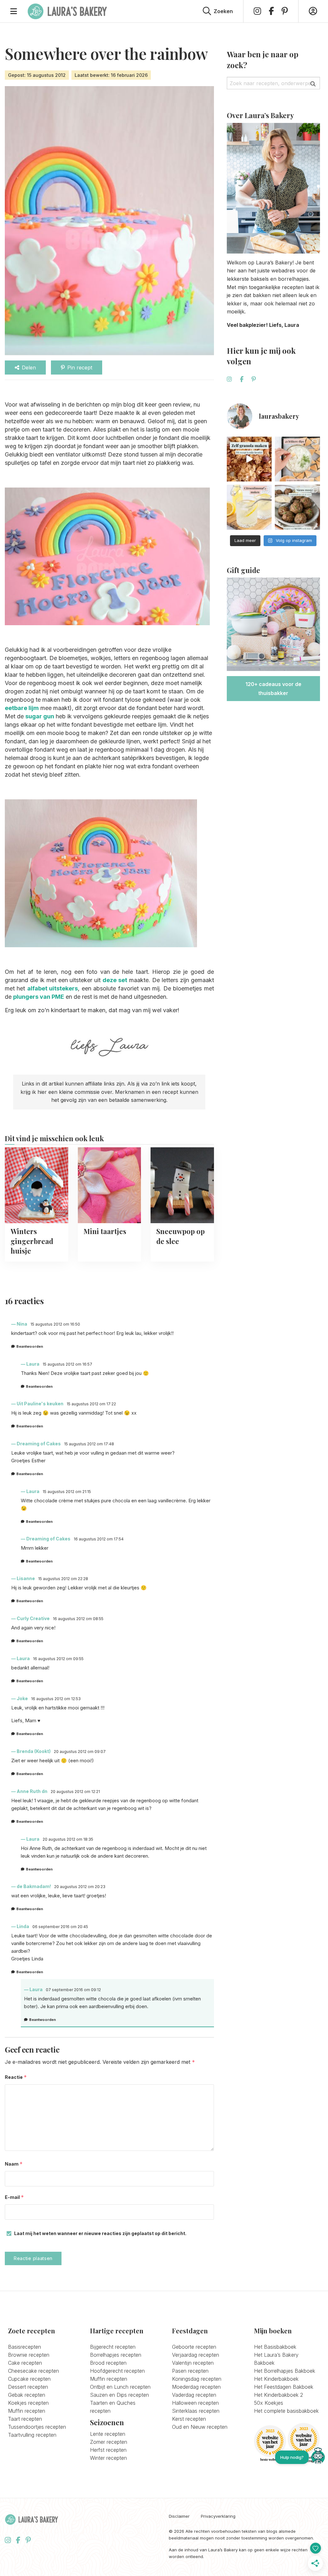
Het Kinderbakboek (276, 2379)
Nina (22, 1324)
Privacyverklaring (218, 2516)
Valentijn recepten (193, 2363)
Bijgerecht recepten (113, 2347)
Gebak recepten (27, 2395)
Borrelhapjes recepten (116, 2355)
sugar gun (40, 716)
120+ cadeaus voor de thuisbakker (273, 689)
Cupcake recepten (29, 2379)
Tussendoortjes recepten (37, 2427)
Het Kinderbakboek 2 (279, 2395)
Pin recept (80, 367)
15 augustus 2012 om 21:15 (67, 1492)
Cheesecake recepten (33, 2371)
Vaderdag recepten (194, 2395)
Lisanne (26, 1578)
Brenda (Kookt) (34, 1751)
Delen (29, 367)
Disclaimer (179, 2516)
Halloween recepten (195, 2403)
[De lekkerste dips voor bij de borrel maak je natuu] (297, 459)
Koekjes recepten (28, 2403)
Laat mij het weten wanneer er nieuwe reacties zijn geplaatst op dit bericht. (100, 2233)
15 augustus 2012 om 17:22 (91, 1404)
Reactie (16, 2077)
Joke (22, 1698)
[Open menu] (14, 11)
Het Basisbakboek (275, 2347)
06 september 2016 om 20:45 (60, 1927)
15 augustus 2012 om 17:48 (89, 1444)
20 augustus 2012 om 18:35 (68, 1839)
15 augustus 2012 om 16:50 (55, 1324)
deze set (115, 980)
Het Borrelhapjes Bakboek (285, 2371)
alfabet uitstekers (53, 988)
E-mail (14, 2197)
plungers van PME (39, 997)
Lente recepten (108, 2434)
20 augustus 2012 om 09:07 (80, 1752)
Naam (14, 2164)
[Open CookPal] (318, 2457)
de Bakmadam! (34, 1886)
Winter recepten (108, 2458)
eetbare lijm (22, 708)
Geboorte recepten (194, 2347)
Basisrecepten (25, 2347)
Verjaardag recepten (196, 2355)
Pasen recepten (190, 2371)
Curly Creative (33, 1618)
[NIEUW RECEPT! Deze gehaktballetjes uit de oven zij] (297, 507)
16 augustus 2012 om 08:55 (78, 1619)
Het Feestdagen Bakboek (284, 2387)
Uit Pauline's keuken (40, 1404)
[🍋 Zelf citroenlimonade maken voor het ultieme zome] (249, 507)
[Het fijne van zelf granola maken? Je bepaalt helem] (249, 459)
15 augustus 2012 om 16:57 (67, 1364)
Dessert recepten (28, 2387)
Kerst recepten (189, 2419)
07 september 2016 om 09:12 (73, 1990)
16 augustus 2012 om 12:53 (56, 1699)
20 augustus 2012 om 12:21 (75, 1792)
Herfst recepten (108, 2450)
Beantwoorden (30, 1346)
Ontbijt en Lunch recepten (120, 2387)
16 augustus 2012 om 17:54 (99, 1539)
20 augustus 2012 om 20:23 (80, 1887)
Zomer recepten (109, 2442)
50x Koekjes (269, 2403)
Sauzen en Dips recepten (119, 2395)
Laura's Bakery (67, 11)
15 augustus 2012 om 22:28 (63, 1579)
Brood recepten (108, 2363)
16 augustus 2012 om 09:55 (58, 1659)
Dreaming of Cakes (39, 1444)
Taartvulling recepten (32, 2435)
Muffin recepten (27, 2411)
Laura (33, 1364)
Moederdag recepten (196, 2387)
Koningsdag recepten (197, 2379)
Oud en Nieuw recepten (200, 2427)
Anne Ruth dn (32, 1791)
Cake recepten (25, 2363)
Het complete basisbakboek (286, 2411)
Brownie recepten (29, 2355)
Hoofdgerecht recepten (117, 2371)
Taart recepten (25, 2419)
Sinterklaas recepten (196, 2411)
